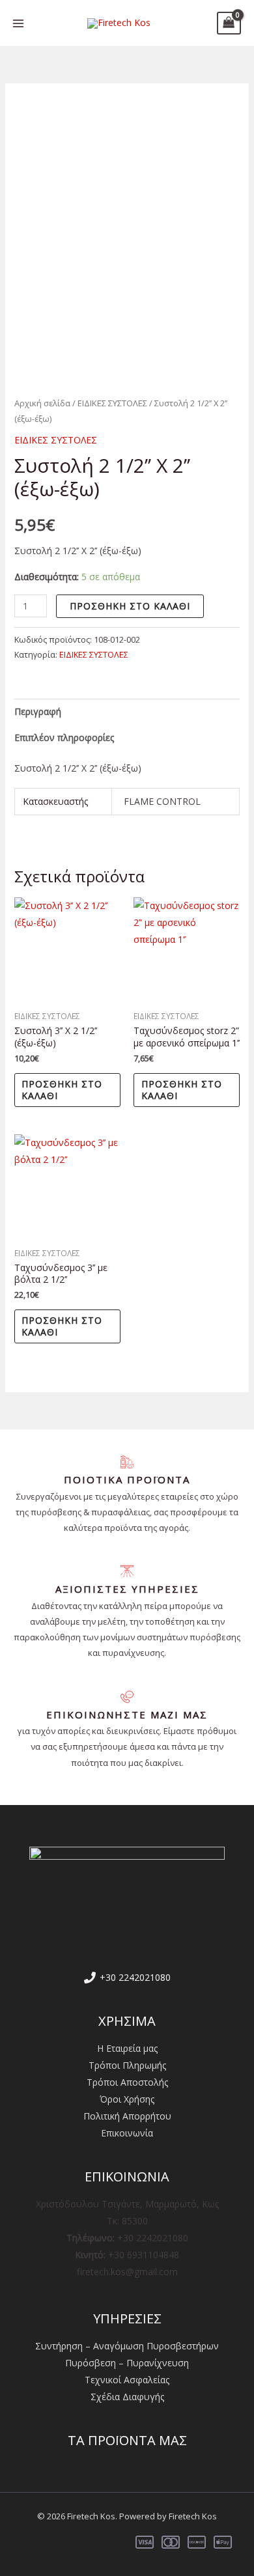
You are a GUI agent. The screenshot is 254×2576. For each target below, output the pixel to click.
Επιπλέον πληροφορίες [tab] (64, 737)
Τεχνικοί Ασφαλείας (127, 2380)
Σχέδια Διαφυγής (127, 2397)
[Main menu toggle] (18, 23)
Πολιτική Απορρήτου (127, 2116)
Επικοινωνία (127, 2133)
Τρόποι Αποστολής (127, 2082)
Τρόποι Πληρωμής (127, 2065)
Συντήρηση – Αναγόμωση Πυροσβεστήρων (127, 2346)
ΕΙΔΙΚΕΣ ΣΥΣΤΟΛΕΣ (112, 403)
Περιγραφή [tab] (38, 711)
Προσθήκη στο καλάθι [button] (62, 1090)
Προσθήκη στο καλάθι (130, 606)
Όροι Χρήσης (127, 2099)
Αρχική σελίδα (42, 403)
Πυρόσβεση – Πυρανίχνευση (127, 2363)
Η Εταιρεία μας (127, 2048)
